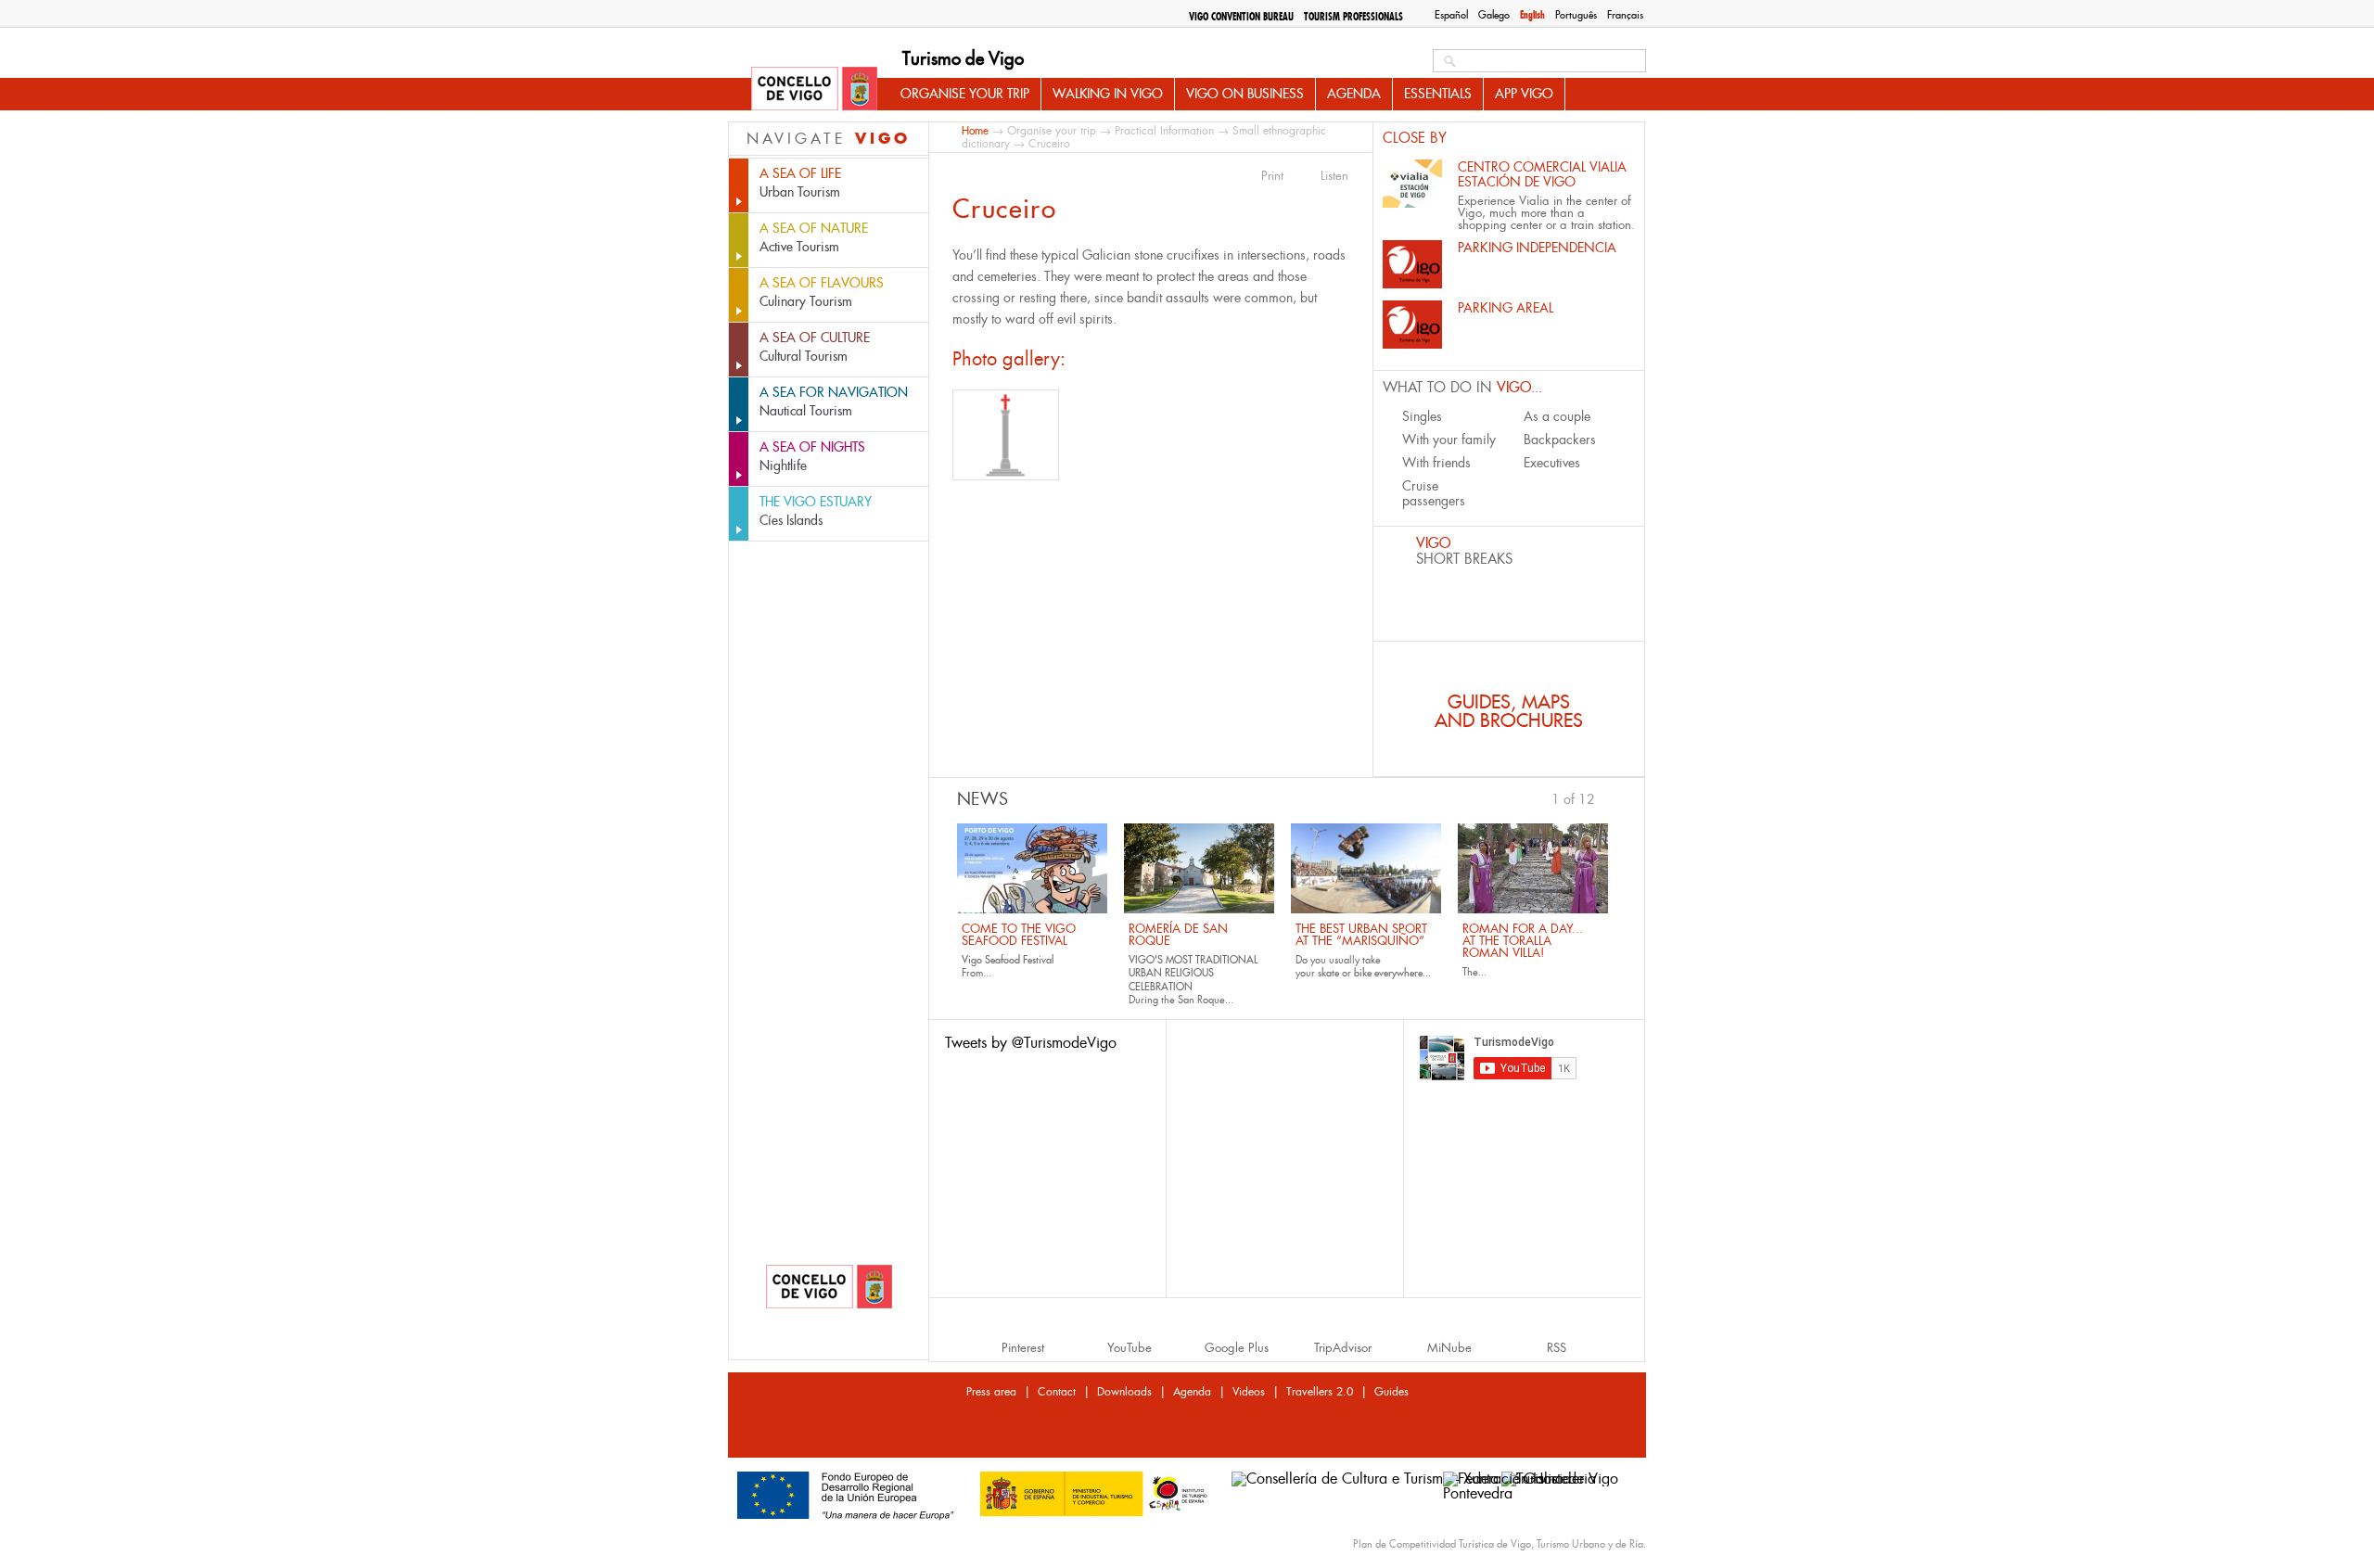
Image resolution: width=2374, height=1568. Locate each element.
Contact (1057, 1392)
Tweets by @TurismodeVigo (1031, 1043)
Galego (1494, 15)
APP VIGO (1524, 94)
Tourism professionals (1353, 17)
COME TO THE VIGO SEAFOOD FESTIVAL (1019, 935)
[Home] (814, 90)
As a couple (1557, 416)
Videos (1249, 1392)
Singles (1422, 416)
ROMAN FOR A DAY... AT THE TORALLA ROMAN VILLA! (1523, 941)
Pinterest (1023, 1348)
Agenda (1354, 94)
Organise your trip (965, 94)
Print (1272, 176)
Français (1625, 15)
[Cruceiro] (1006, 435)
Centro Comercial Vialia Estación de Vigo (1542, 174)
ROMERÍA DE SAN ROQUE (1178, 935)
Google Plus (1237, 1348)
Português (1576, 15)
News (983, 799)
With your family (1449, 440)
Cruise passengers (1434, 493)
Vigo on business (1245, 94)
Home (975, 130)
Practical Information (1164, 131)
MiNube (1449, 1348)
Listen (1334, 176)
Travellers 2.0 (1320, 1392)
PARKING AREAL (1506, 308)
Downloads (1124, 1392)
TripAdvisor (1343, 1348)
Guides (1391, 1392)
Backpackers (1560, 440)
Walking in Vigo (1108, 94)
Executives (1552, 463)
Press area (991, 1392)
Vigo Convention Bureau (1241, 17)
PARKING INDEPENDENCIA (1537, 248)
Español (1451, 15)
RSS (1557, 1348)
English (1532, 15)
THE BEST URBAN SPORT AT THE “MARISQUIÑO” (1361, 935)
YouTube (1130, 1348)
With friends (1436, 463)
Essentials (1438, 94)
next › (1604, 797)
